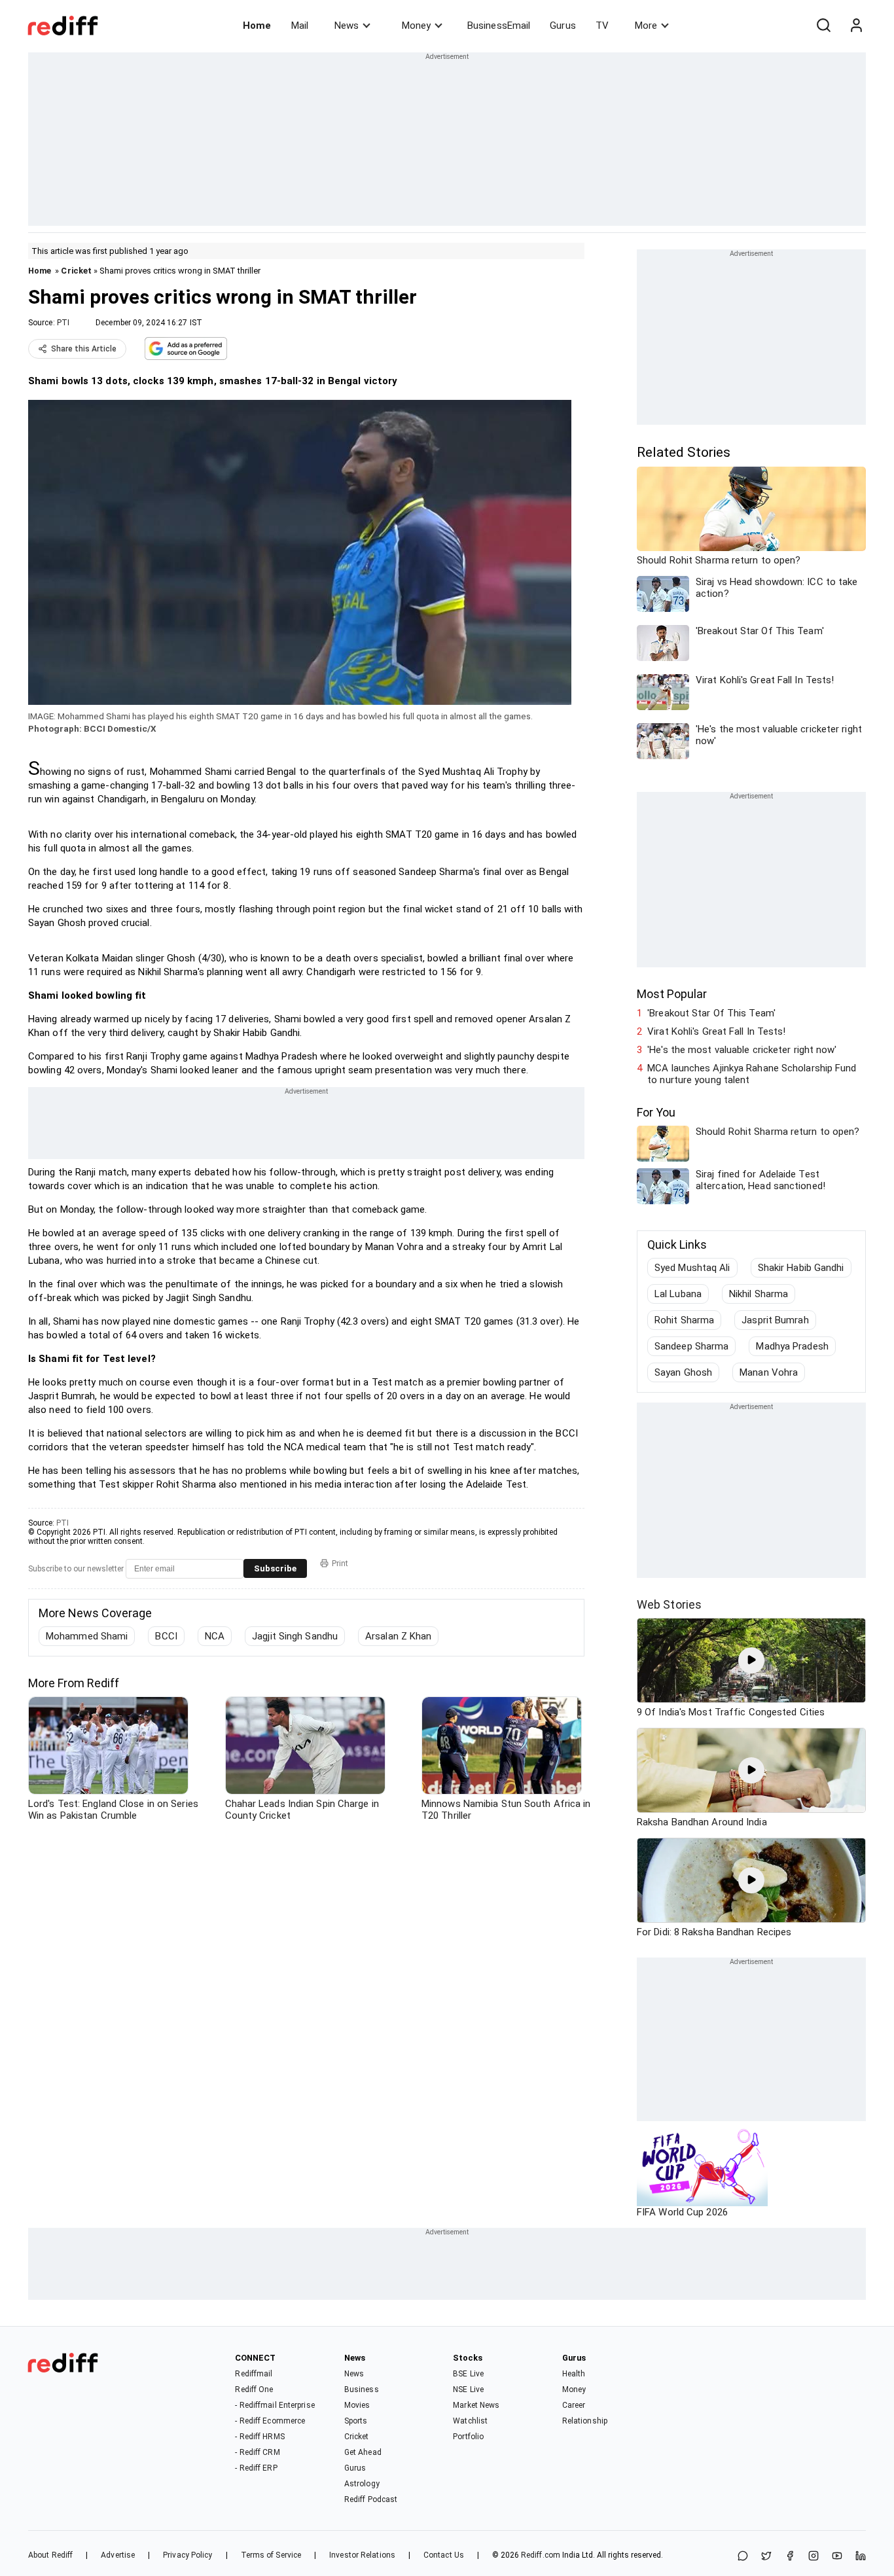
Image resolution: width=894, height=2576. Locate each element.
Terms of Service (271, 2555)
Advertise (118, 2555)
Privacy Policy (188, 2555)
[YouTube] (837, 2557)
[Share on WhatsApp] (743, 2557)
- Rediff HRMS (259, 2437)
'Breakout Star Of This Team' (711, 1013)
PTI (63, 323)
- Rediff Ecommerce (270, 2421)
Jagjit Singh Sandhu (295, 1636)
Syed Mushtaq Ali (692, 1268)
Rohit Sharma (684, 1320)
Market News (476, 2405)
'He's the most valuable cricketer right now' (742, 1050)
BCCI (166, 1636)
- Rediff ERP (256, 2468)
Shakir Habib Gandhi (801, 1268)
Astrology (362, 2484)
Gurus (563, 26)
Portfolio (468, 2437)
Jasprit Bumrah (775, 1320)
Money (416, 26)
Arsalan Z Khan (398, 1636)
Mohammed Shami (87, 1636)
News (347, 26)
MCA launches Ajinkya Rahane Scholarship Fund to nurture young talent (752, 1074)
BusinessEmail (499, 26)
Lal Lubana (678, 1294)
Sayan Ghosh (683, 1372)
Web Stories (669, 1604)
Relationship (585, 2421)
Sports (356, 2421)
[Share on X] (766, 2557)
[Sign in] (856, 26)
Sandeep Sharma (691, 1346)
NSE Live (468, 2389)
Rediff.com (541, 2555)
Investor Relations (362, 2555)
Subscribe (275, 1568)
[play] (751, 1660)
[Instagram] (814, 2557)
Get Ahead (363, 2452)
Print (340, 1564)
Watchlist (470, 2421)
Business (362, 2389)
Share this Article (84, 349)
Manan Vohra (769, 1372)
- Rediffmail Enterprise (275, 2405)
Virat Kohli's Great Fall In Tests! (716, 1031)
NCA (215, 1636)
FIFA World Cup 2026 (682, 2212)
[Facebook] (790, 2557)
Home (257, 26)
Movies (357, 2405)
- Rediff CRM (257, 2452)
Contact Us (444, 2555)
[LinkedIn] (861, 2557)
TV (602, 26)
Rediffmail (254, 2374)
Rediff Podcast (371, 2499)
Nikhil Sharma (759, 1294)
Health (574, 2374)
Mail (300, 26)
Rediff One (254, 2389)
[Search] (823, 26)
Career (574, 2405)
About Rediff (50, 2555)
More (646, 26)
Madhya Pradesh (792, 1346)
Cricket (76, 271)
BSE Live (468, 2374)
